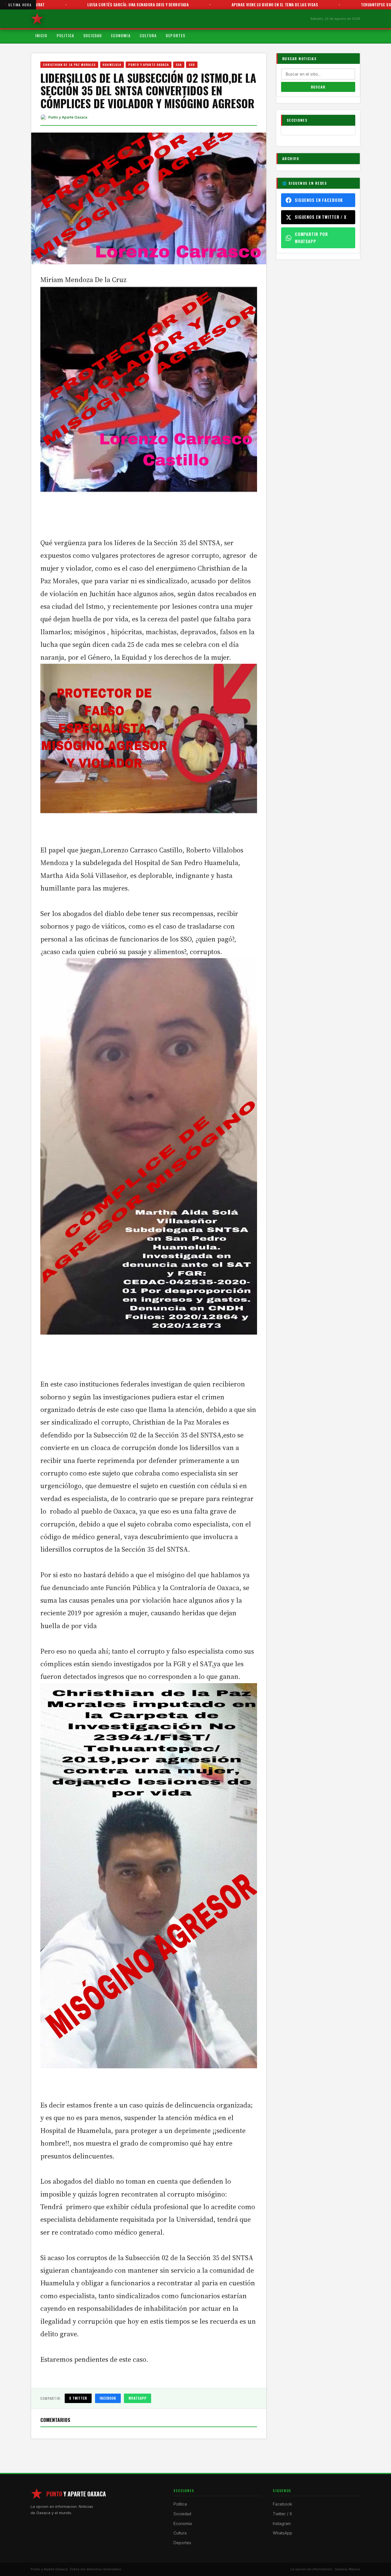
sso (192, 64)
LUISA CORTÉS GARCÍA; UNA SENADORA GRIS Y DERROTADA (56, 5)
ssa (179, 64)
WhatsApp (138, 2398)
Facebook (108, 2398)
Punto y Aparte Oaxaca (149, 64)
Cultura (148, 36)
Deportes (175, 36)
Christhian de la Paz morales (69, 64)
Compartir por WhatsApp (311, 238)
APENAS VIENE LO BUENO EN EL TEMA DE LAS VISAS (193, 5)
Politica (66, 36)
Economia (121, 36)
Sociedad (93, 36)
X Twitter (78, 2398)
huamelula (112, 64)
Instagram (282, 2524)
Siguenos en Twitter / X (321, 217)
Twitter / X (282, 2514)
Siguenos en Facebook (319, 200)
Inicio (41, 36)
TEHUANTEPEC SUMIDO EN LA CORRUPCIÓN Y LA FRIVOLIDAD (331, 5)
